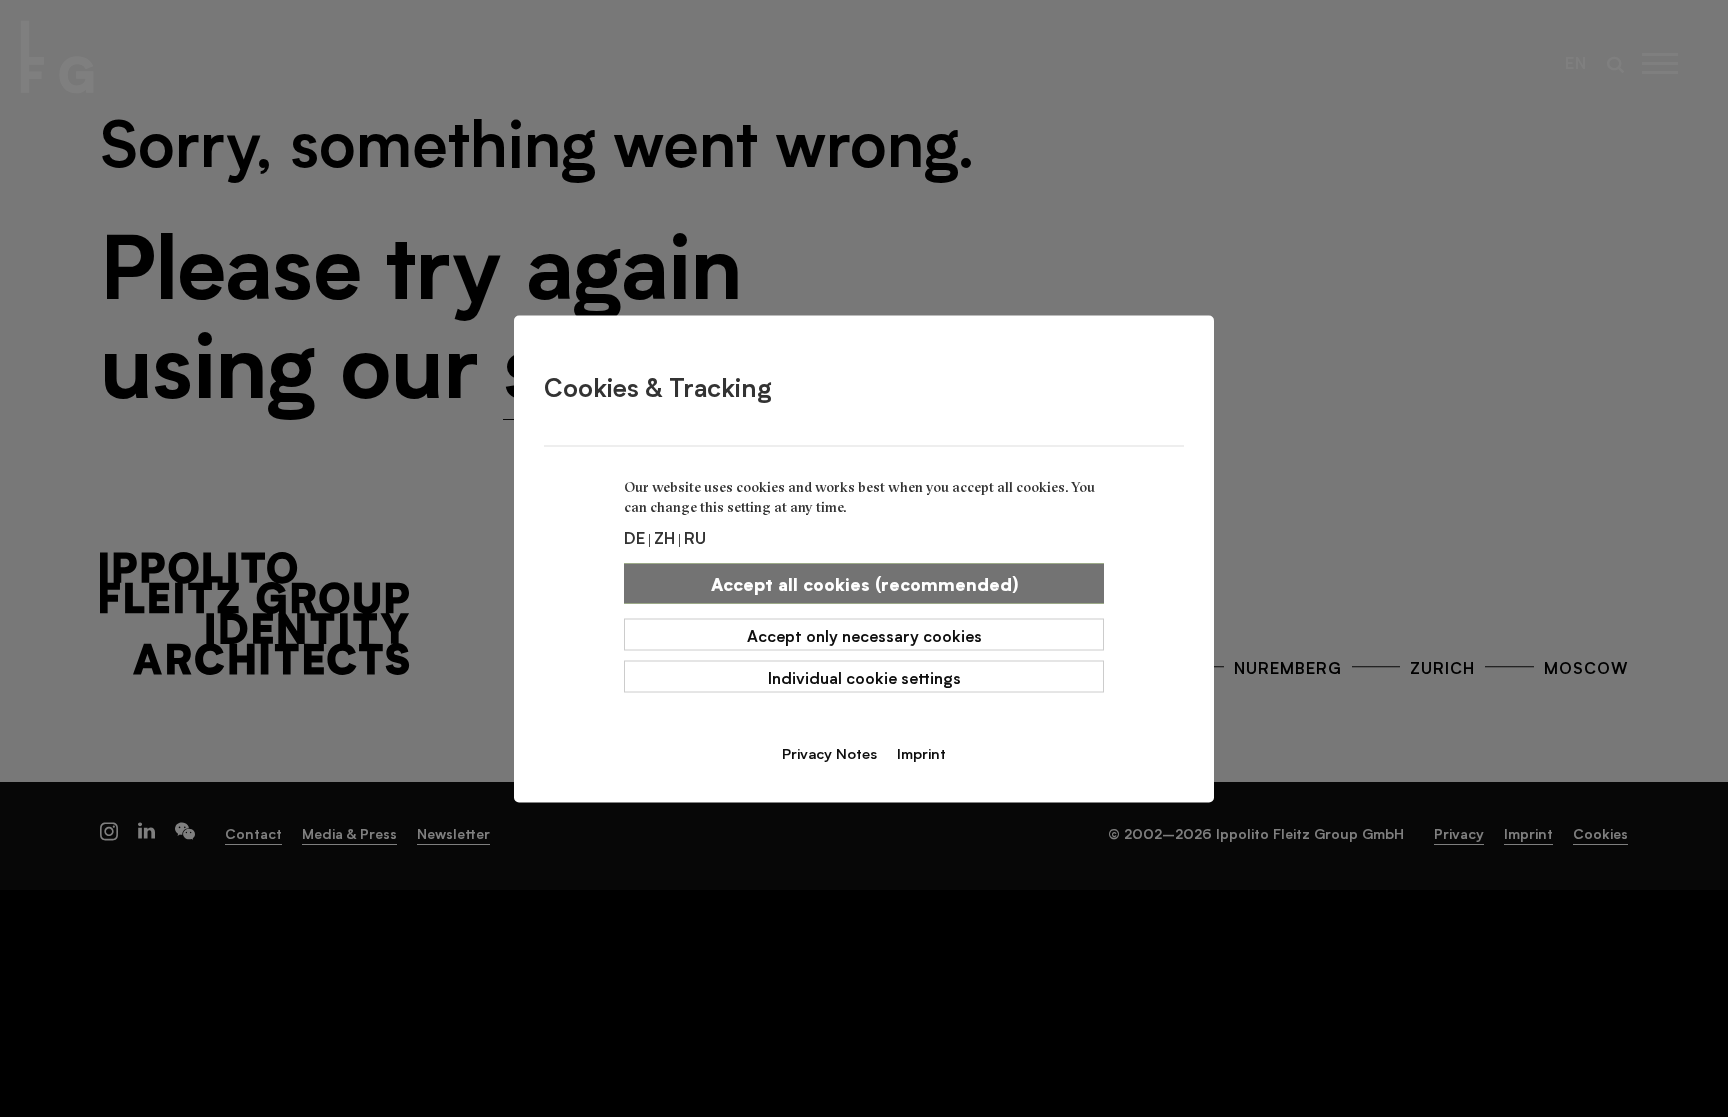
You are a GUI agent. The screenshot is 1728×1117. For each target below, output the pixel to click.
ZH (664, 536)
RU (695, 536)
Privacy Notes (829, 752)
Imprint (921, 752)
